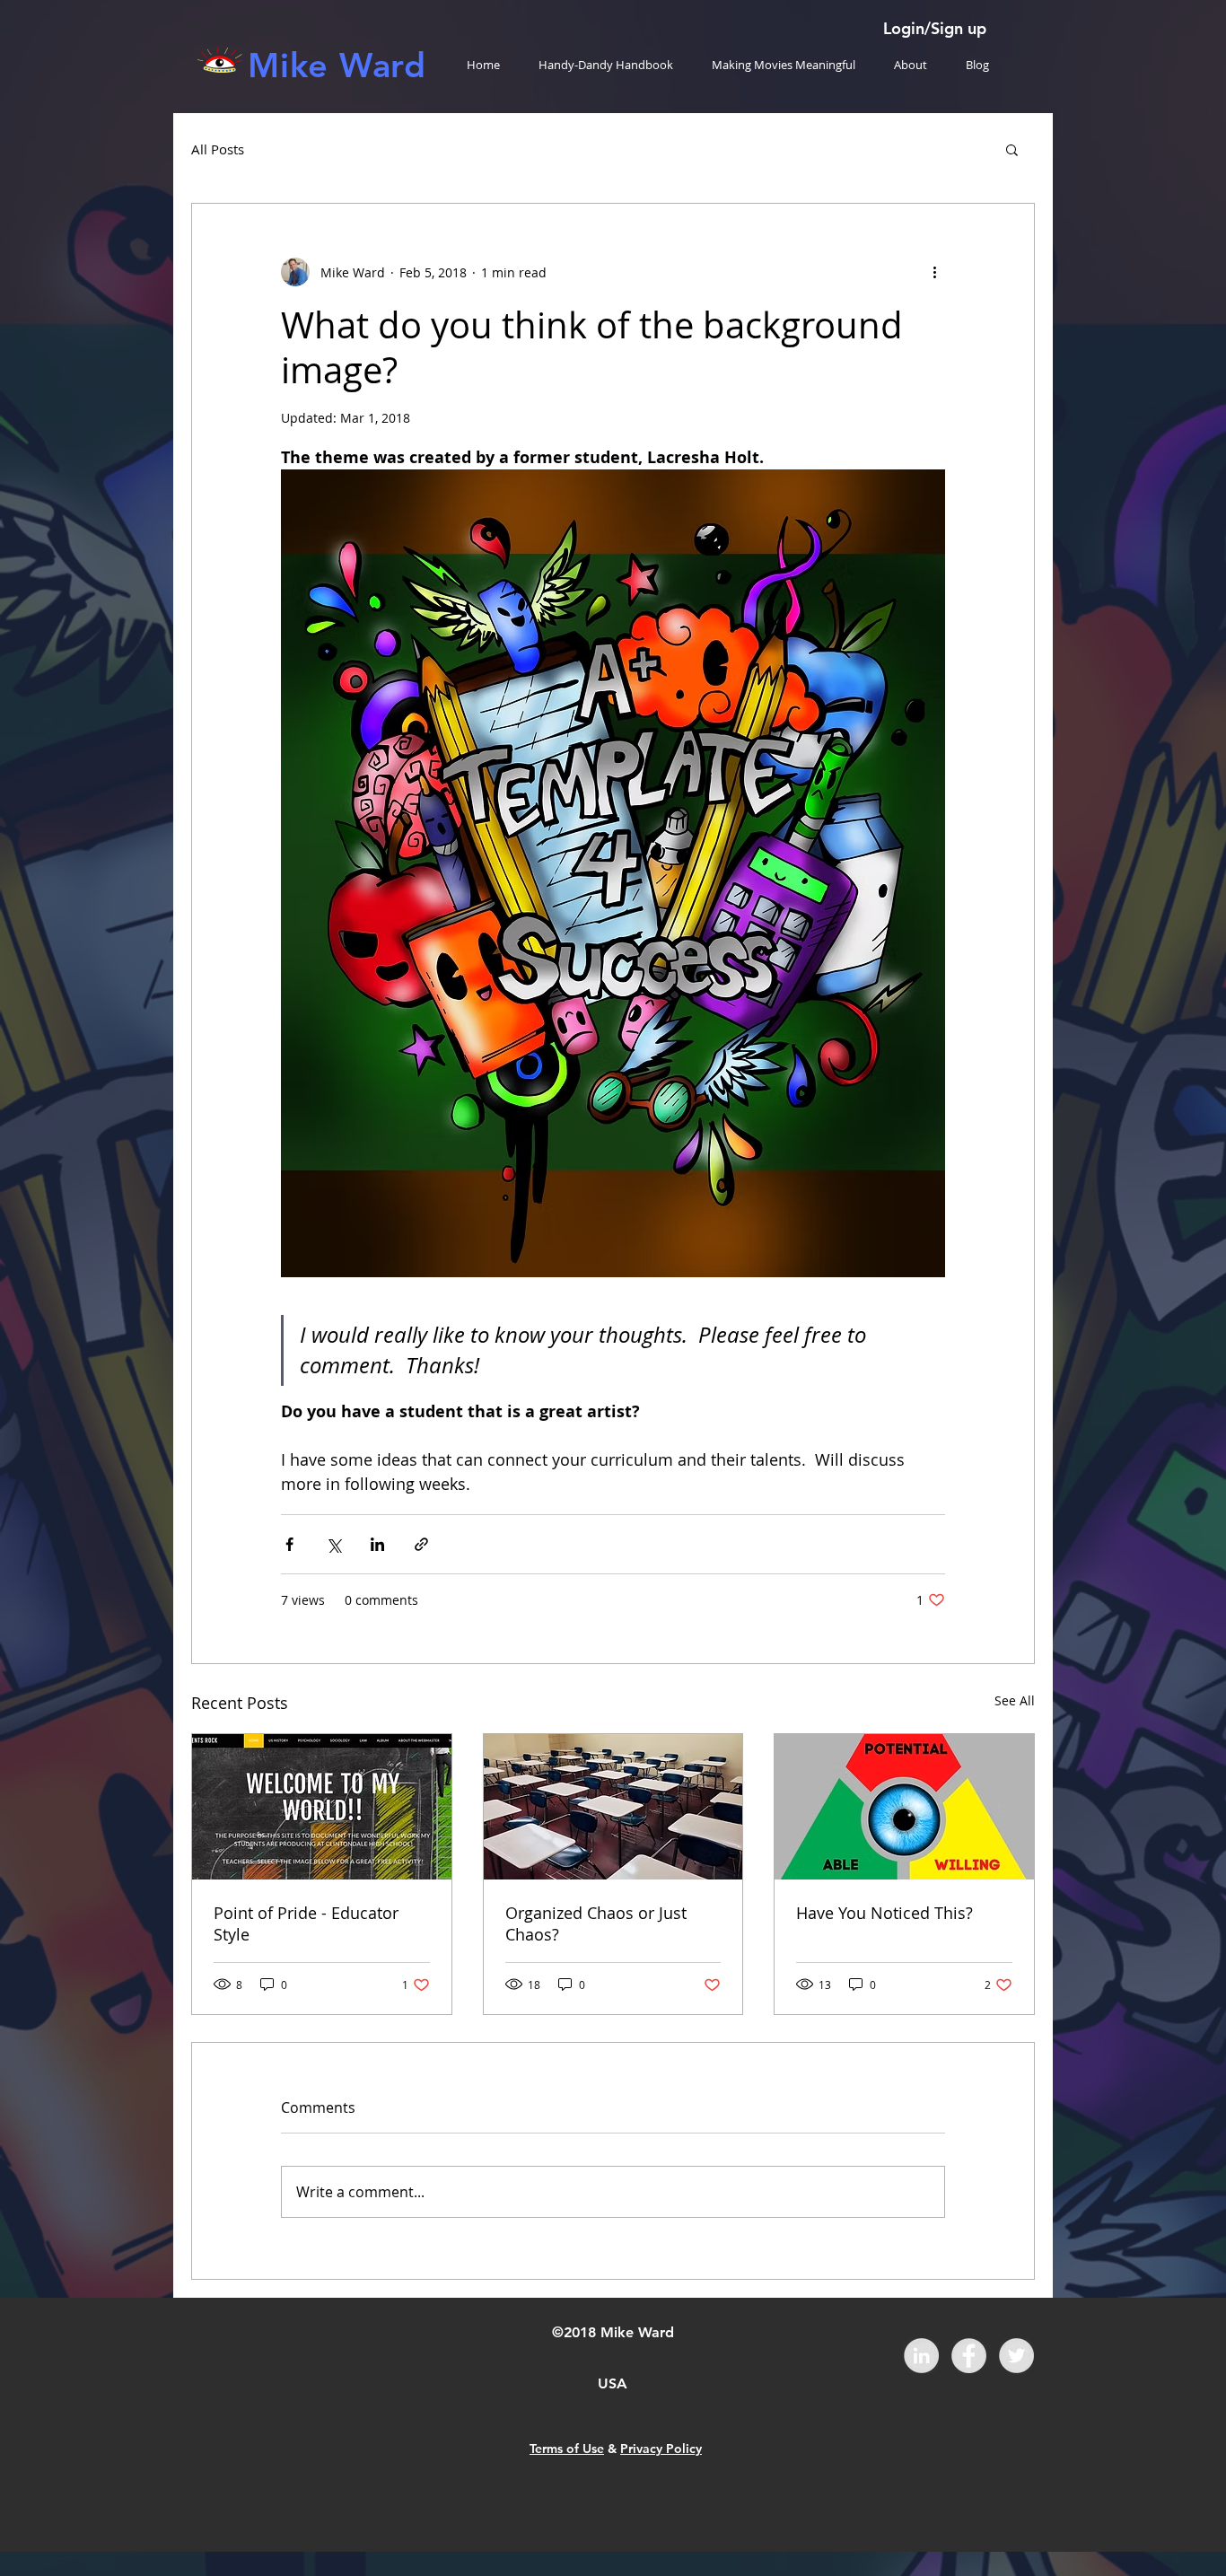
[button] (1012, 149)
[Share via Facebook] (289, 1544)
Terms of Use (567, 2449)
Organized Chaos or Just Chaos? (596, 1923)
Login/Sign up (935, 28)
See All (1015, 1700)
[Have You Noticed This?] (904, 1807)
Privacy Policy (661, 2449)
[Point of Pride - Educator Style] (322, 1807)
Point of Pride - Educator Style (306, 1923)
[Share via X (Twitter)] (333, 1544)
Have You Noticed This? (884, 1913)
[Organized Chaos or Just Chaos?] (613, 1807)
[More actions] (934, 272)
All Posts (218, 149)
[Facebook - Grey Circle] (969, 2356)
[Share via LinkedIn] (377, 1544)
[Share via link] (421, 1544)
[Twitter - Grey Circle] (1016, 2356)
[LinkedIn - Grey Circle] (921, 2356)
